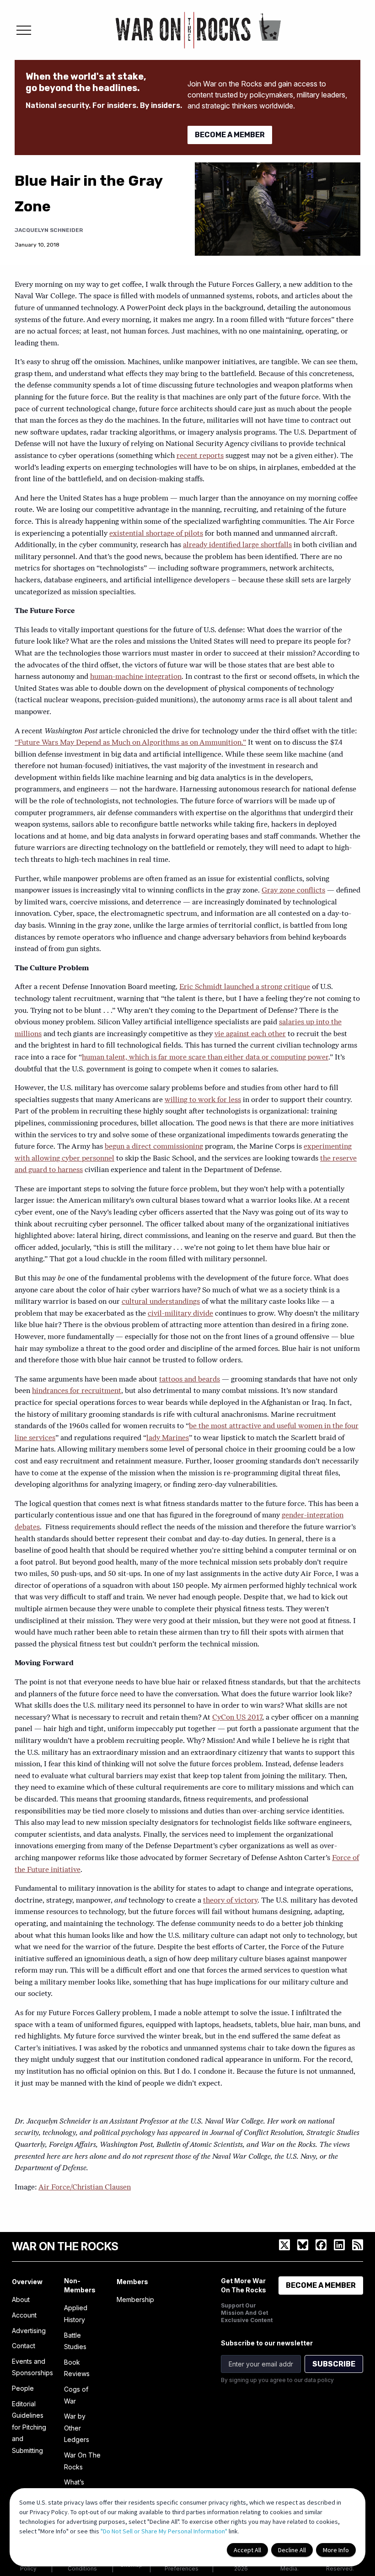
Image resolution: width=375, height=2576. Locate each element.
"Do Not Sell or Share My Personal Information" (164, 2531)
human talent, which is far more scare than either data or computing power (205, 1058)
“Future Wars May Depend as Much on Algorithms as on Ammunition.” (130, 743)
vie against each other (250, 1034)
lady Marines (168, 1438)
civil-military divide (180, 1314)
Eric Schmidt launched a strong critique (245, 987)
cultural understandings (161, 1302)
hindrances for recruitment (77, 1391)
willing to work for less (203, 1100)
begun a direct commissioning (154, 1147)
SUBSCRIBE (334, 2364)
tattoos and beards (190, 1380)
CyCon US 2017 (237, 1718)
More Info (336, 2550)
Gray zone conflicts (293, 891)
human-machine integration (136, 677)
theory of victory (230, 1901)
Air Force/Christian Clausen (85, 2188)
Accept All (247, 2550)
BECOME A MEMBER (230, 135)
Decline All (292, 2550)
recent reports (200, 456)
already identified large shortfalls (237, 545)
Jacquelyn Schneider (49, 230)
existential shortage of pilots (156, 534)
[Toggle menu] (24, 30)
